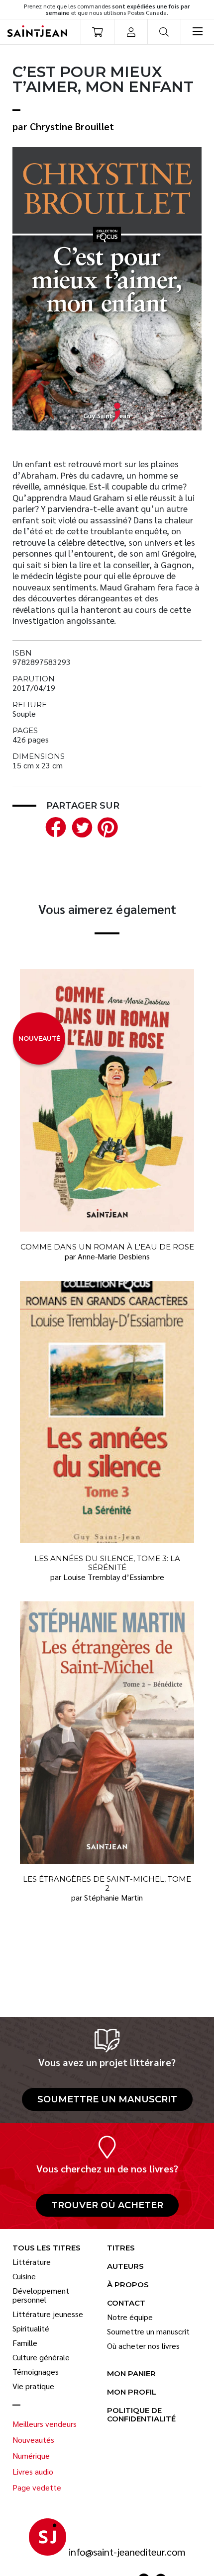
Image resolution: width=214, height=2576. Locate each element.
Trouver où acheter (107, 2205)
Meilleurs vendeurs (45, 2424)
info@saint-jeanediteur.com (127, 2552)
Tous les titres (47, 2248)
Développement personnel (41, 2295)
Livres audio (33, 2472)
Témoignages (36, 2372)
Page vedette (37, 2488)
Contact (126, 2303)
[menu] (197, 32)
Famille (25, 2343)
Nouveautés (33, 2440)
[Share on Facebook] (54, 826)
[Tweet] (80, 826)
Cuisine (24, 2276)
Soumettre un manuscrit (107, 2099)
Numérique (31, 2456)
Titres (121, 2248)
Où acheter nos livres (143, 2346)
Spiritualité (31, 2328)
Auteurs (125, 2267)
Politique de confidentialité (141, 2415)
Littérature (32, 2262)
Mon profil (132, 2392)
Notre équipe (130, 2317)
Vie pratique (33, 2386)
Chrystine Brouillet (72, 126)
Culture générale (41, 2357)
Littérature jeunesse (48, 2314)
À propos (128, 2285)
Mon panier (131, 2374)
